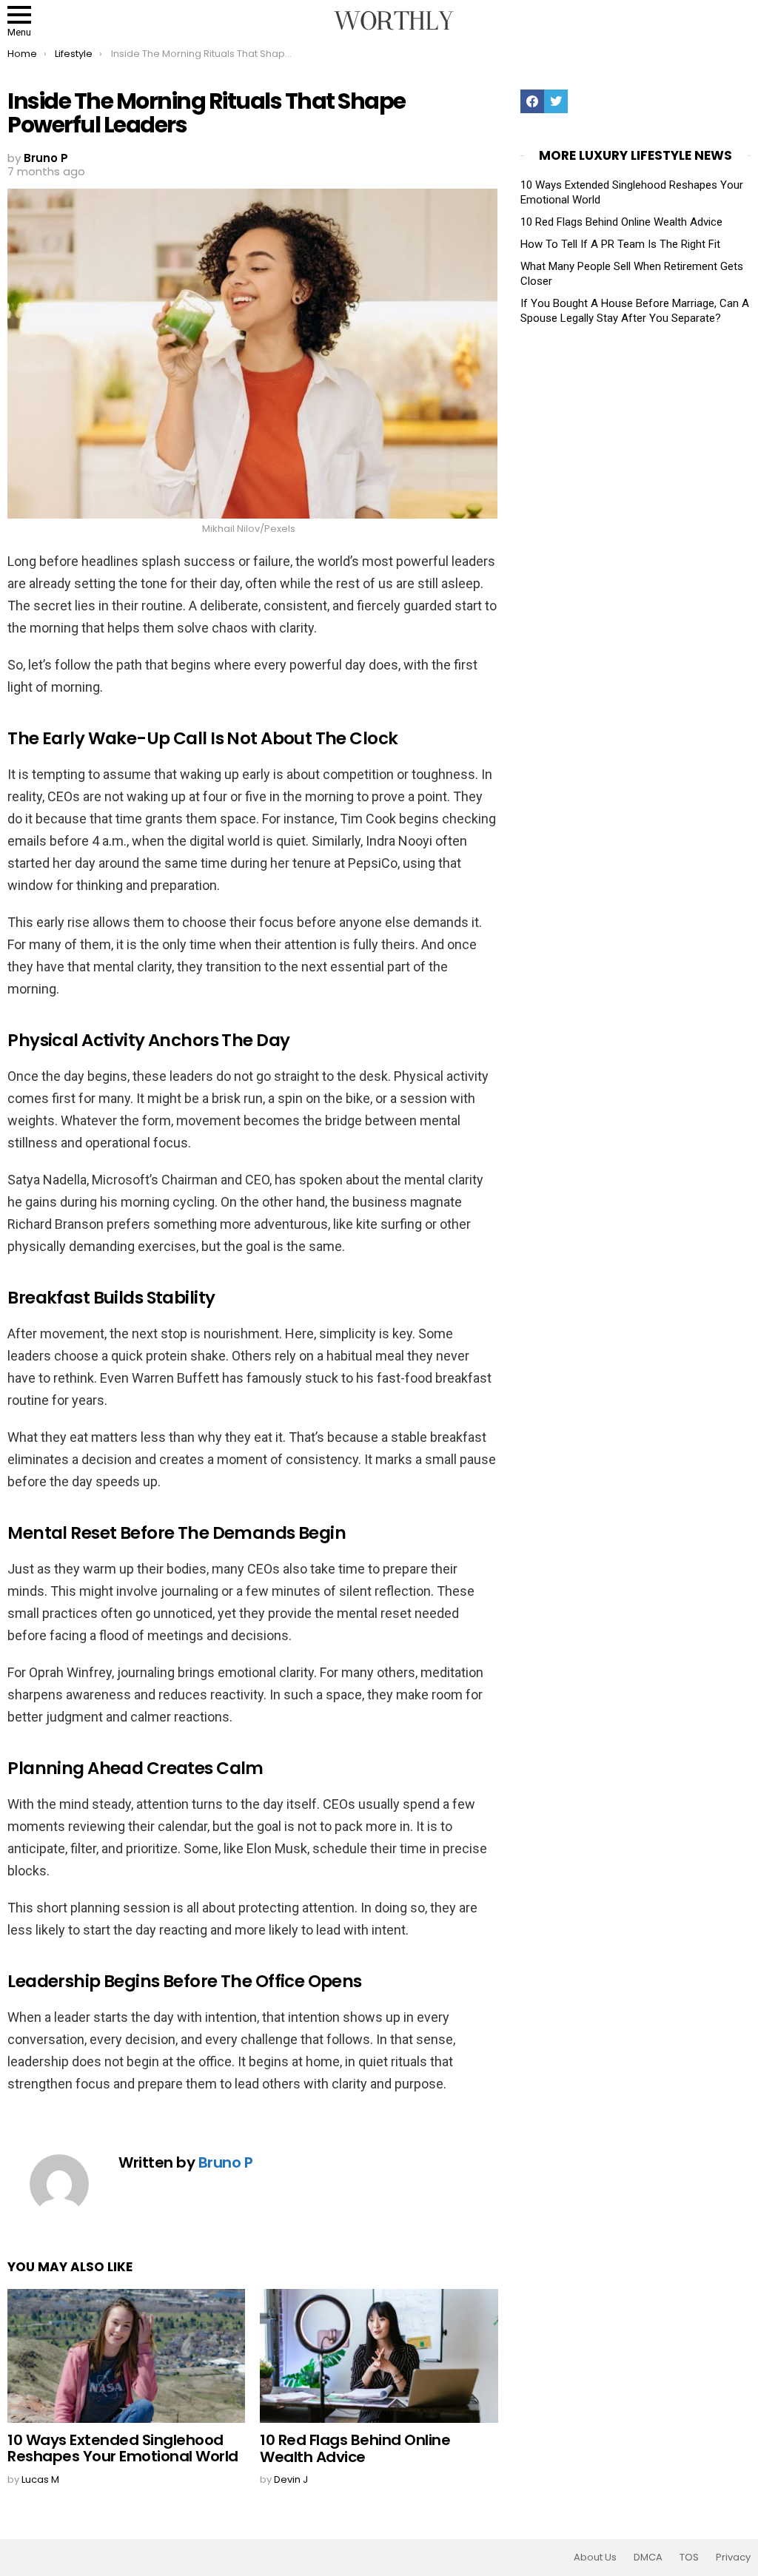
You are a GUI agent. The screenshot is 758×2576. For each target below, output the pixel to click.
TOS (689, 2558)
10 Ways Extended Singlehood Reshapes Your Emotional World (123, 2448)
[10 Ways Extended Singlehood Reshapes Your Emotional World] (126, 2356)
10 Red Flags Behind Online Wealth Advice (355, 2448)
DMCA (648, 2558)
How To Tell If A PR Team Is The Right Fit (620, 244)
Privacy (733, 2558)
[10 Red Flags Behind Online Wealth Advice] (379, 2356)
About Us (595, 2558)
